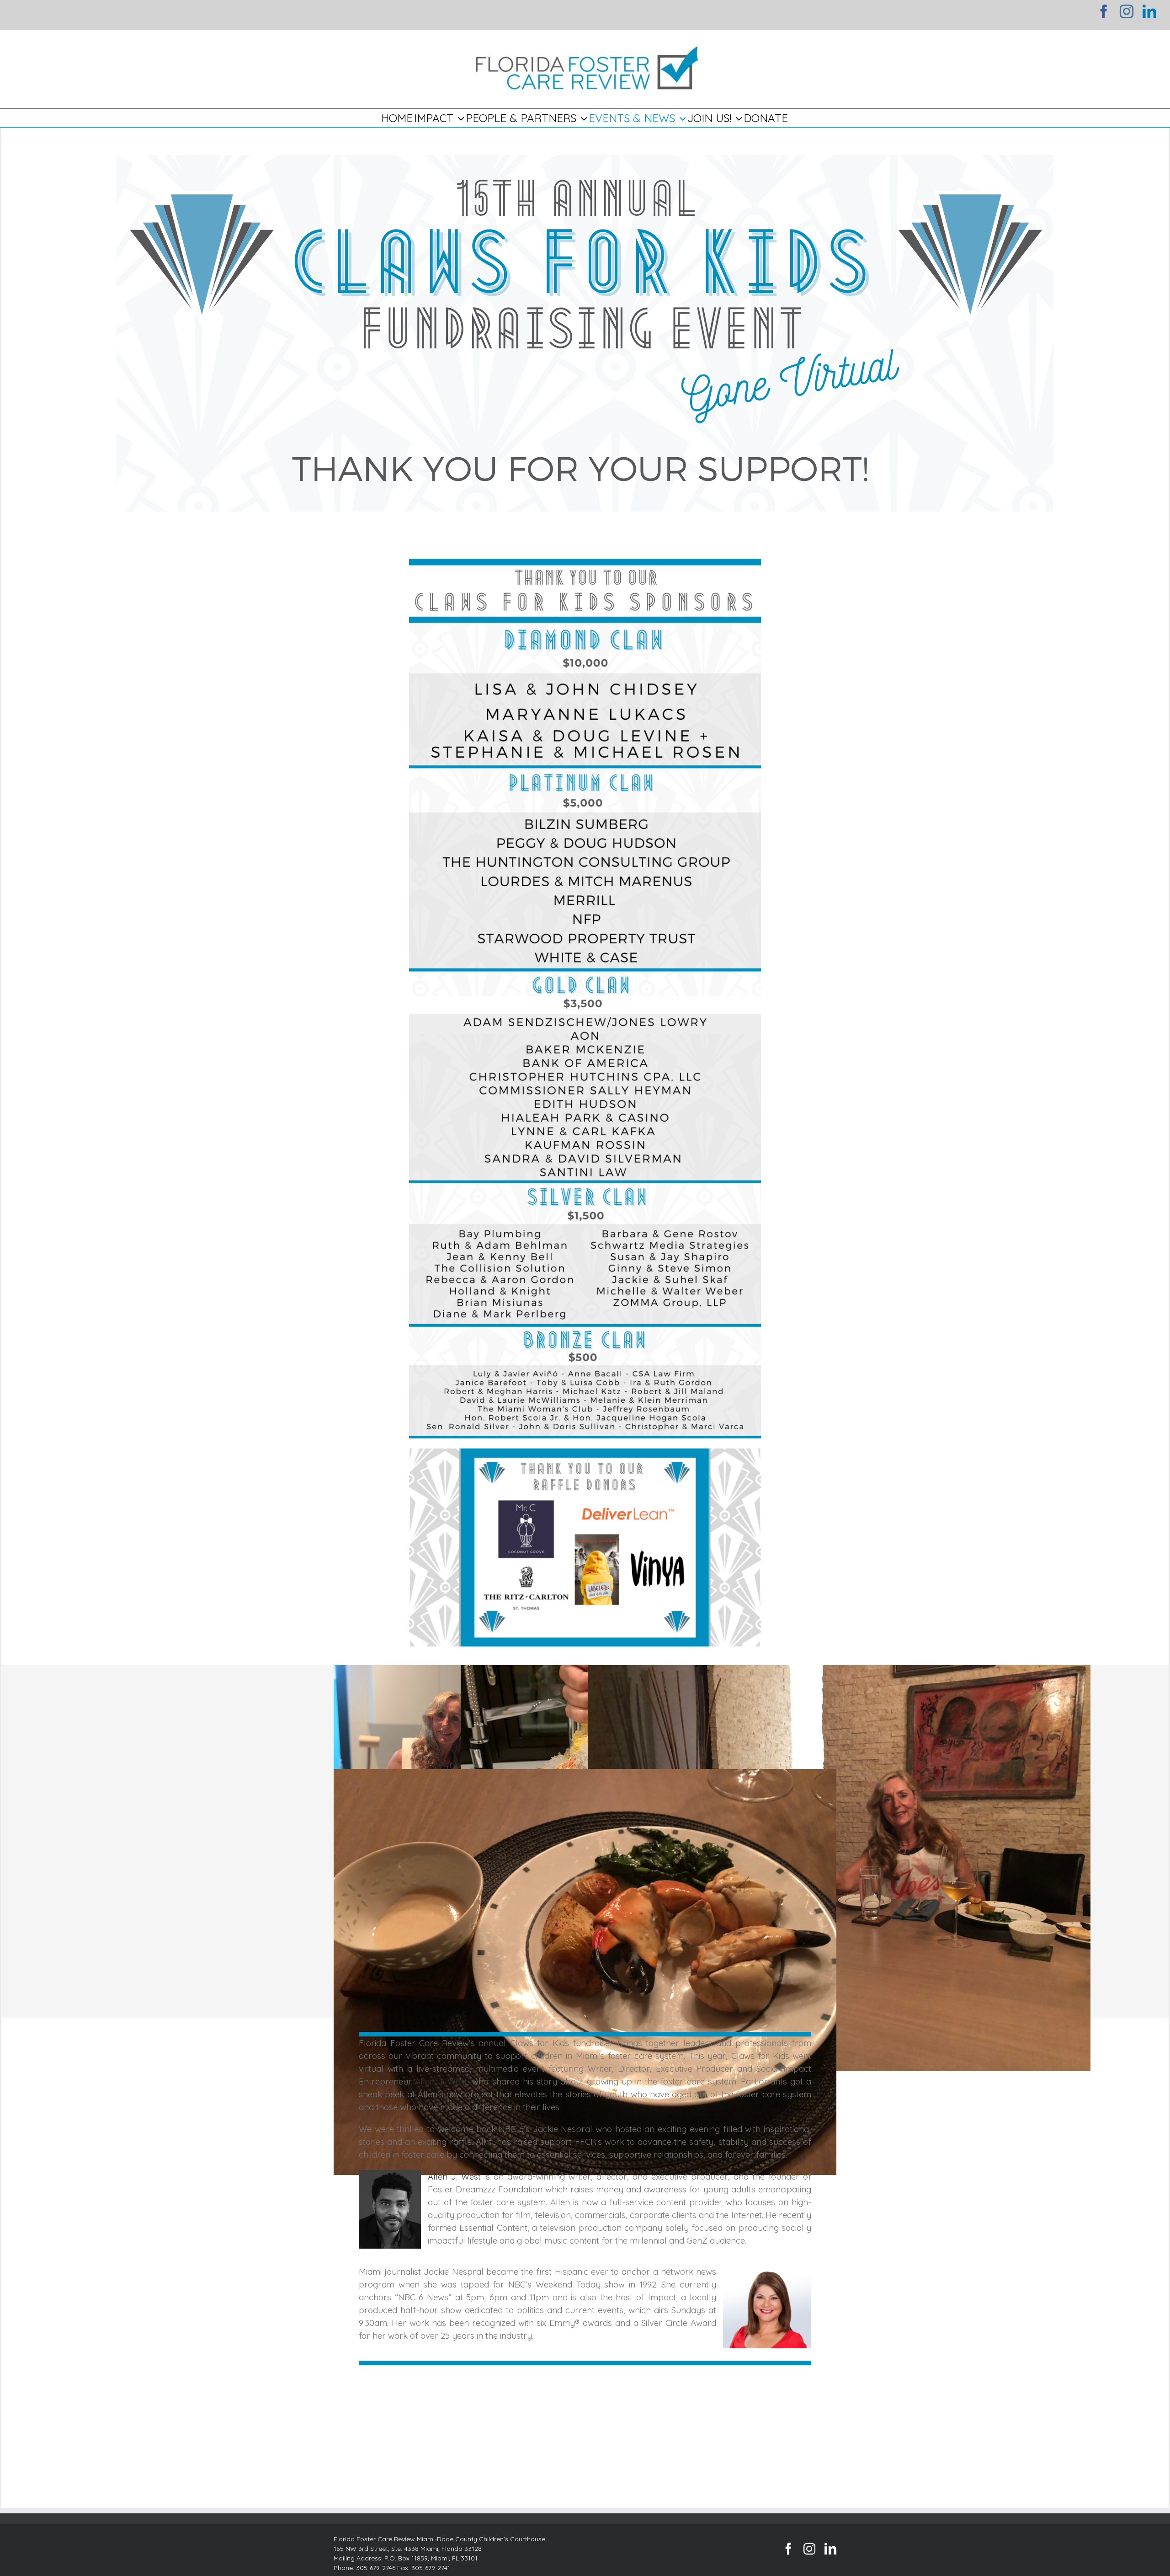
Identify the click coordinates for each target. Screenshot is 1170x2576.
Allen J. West (441, 2081)
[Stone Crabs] (585, 1972)
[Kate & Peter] (839, 1868)
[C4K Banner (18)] (585, 161)
